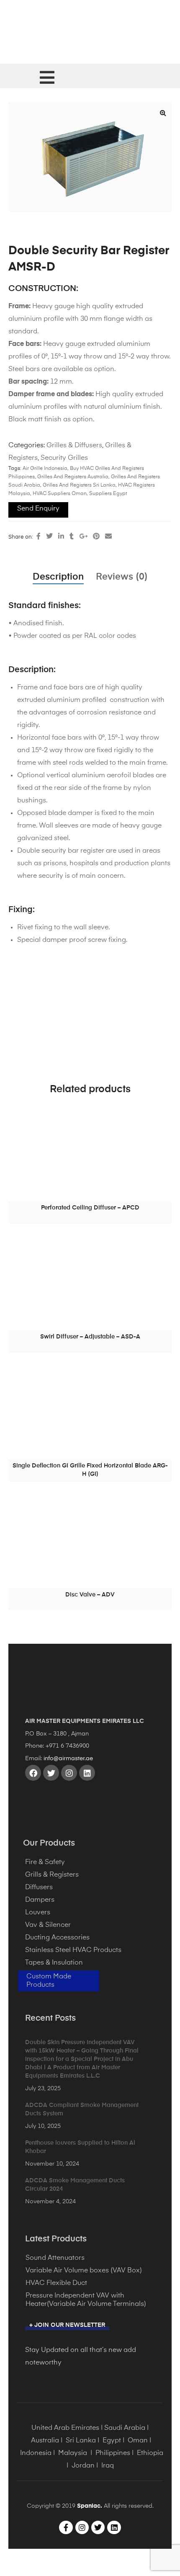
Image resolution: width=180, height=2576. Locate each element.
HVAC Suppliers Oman (60, 494)
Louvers (38, 1913)
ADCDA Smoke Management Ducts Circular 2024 (75, 2185)
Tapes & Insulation (54, 1963)
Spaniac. (90, 2506)
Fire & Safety (45, 1862)
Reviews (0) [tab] (122, 577)
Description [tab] (58, 577)
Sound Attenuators (55, 2258)
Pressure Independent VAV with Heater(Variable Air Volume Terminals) (86, 2300)
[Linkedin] (87, 1773)
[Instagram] (69, 1773)
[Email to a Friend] (108, 537)
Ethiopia (150, 2453)
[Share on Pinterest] (96, 537)
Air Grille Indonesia (45, 469)
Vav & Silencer (48, 1925)
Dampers (40, 1900)
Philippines (113, 2453)
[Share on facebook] (39, 537)
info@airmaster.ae (68, 1759)
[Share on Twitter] (49, 537)
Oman (138, 2441)
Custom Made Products (49, 1981)
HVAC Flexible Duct (56, 2283)
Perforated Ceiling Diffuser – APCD (90, 1208)
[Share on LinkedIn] (61, 537)
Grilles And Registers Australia (73, 477)
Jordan (83, 2466)
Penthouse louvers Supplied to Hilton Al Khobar (80, 2147)
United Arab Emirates (65, 2428)
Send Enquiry (38, 509)
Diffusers (39, 1888)
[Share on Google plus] (83, 537)
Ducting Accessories (57, 1938)
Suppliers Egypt (108, 494)
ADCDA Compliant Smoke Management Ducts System (82, 2109)
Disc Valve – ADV (90, 1595)
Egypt (112, 2441)
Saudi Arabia (125, 2428)
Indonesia (36, 2453)
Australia (45, 2441)
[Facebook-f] (66, 2527)
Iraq (108, 2466)
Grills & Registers (52, 1875)
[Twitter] (51, 1773)
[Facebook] (33, 1773)
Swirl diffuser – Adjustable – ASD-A (90, 1337)
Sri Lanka (81, 2441)
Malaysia (73, 2453)
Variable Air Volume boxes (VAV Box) (84, 2271)
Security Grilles (64, 458)
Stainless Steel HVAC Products (73, 1950)
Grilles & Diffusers (74, 446)
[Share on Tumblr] (72, 537)
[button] (163, 113)
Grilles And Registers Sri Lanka (79, 485)
